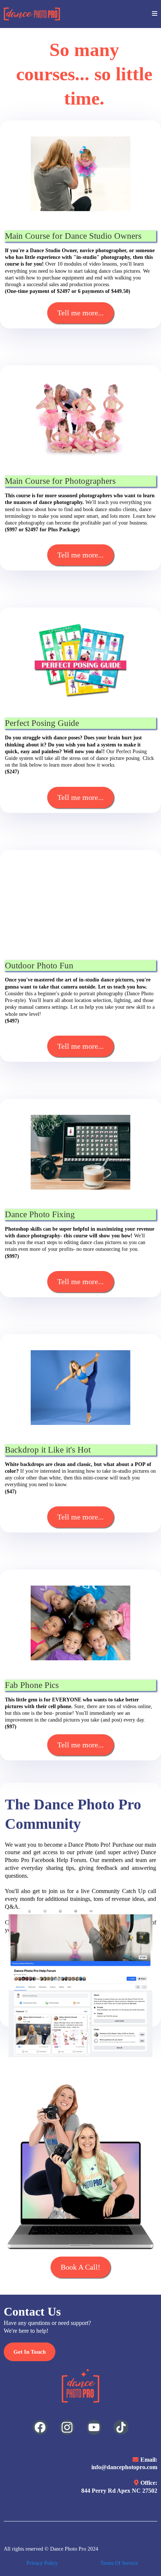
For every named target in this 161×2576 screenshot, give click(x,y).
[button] (155, 14)
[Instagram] (67, 2427)
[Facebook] (40, 2427)
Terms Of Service (119, 2563)
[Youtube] (94, 2427)
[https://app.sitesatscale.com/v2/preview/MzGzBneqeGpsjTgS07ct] (32, 14)
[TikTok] (121, 2427)
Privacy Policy (42, 2563)
